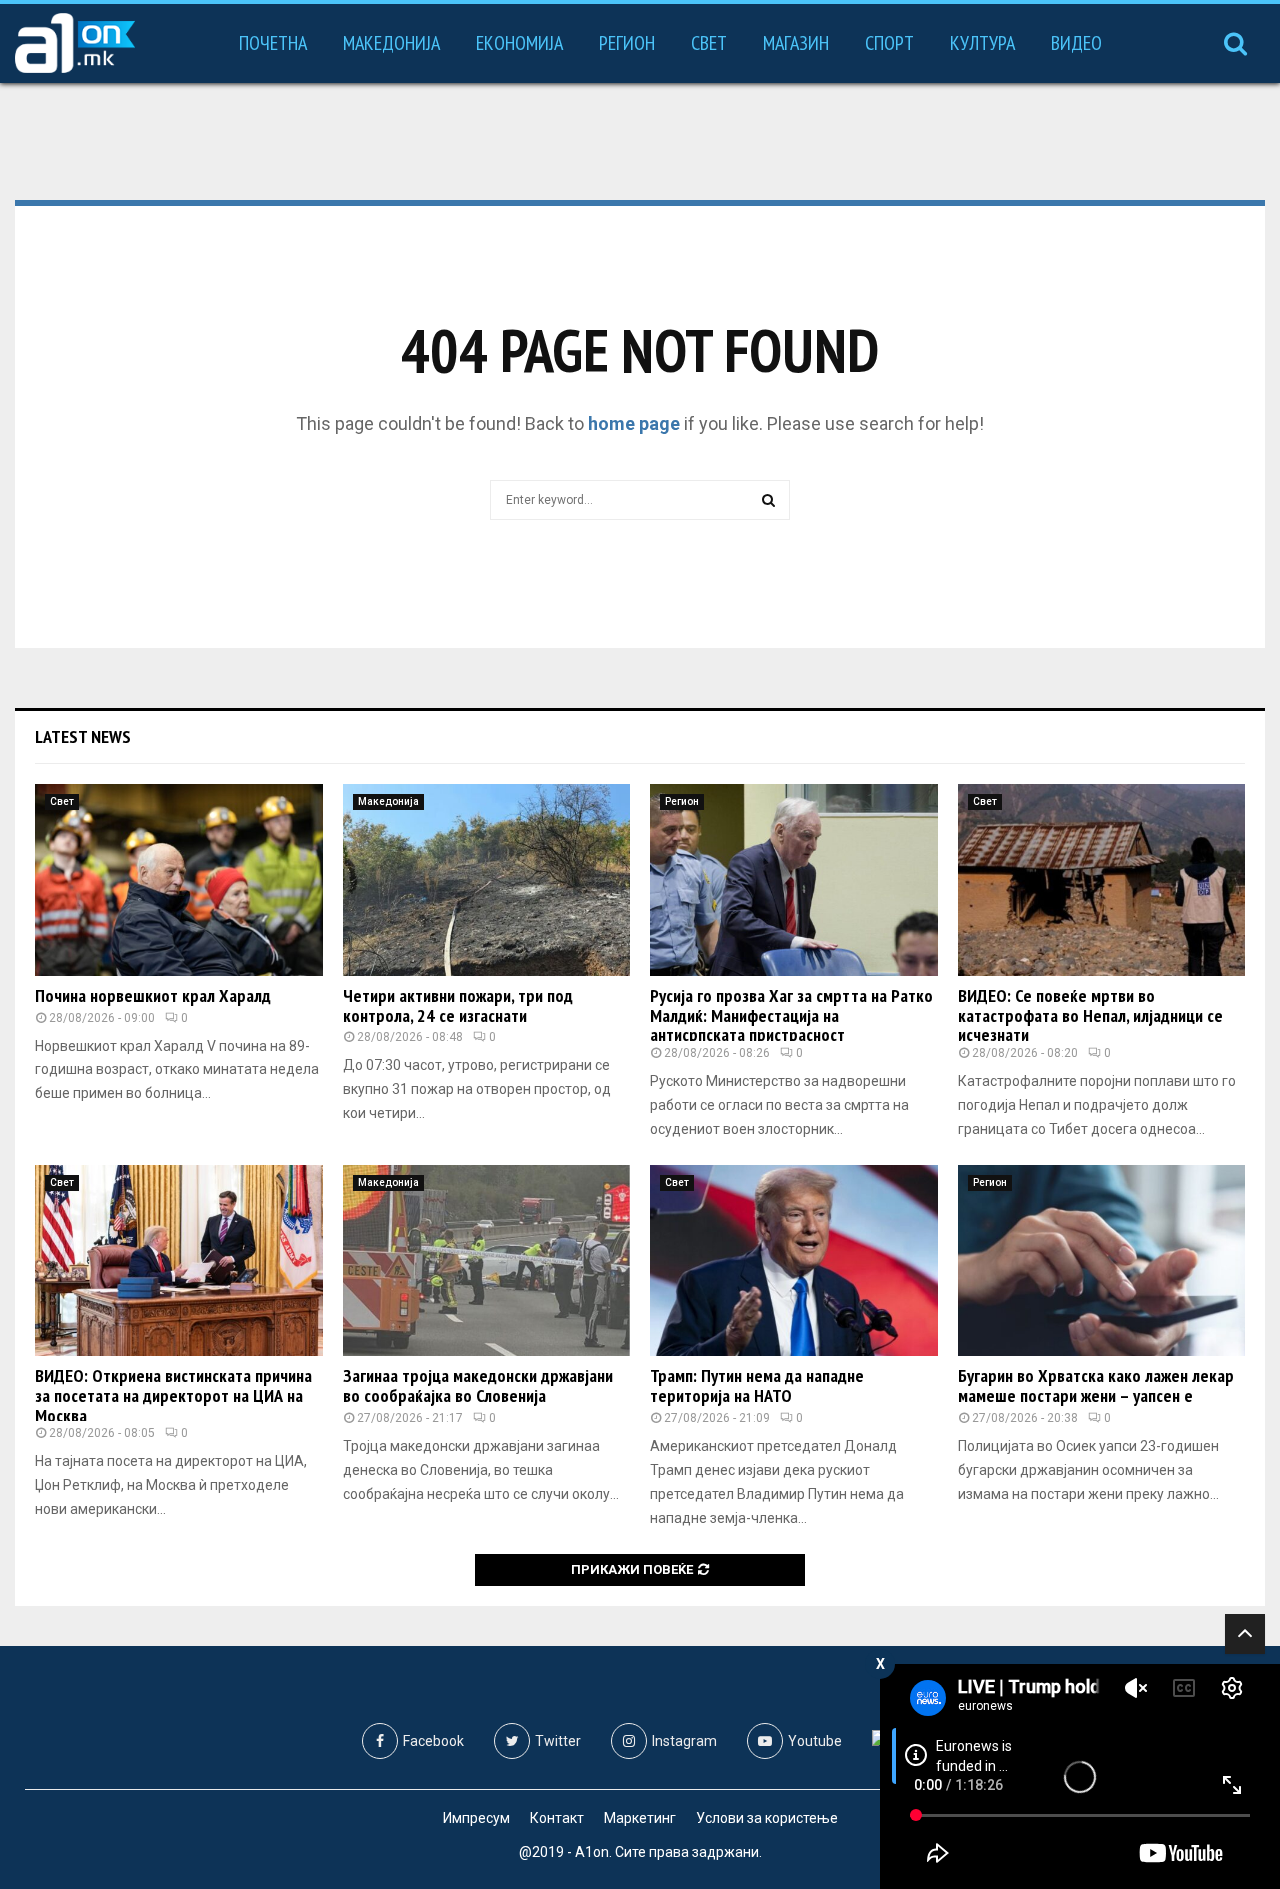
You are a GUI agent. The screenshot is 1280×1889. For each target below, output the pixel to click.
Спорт (889, 43)
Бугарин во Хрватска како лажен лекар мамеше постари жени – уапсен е (1096, 1385)
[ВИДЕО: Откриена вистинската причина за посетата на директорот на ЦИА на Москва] (179, 1261)
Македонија (391, 43)
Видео (1076, 43)
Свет (709, 43)
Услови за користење (767, 1818)
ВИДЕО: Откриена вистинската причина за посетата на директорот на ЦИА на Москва (173, 1395)
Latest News (83, 736)
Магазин (796, 43)
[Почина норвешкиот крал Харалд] (179, 880)
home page (634, 423)
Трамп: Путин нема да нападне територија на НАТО (757, 1385)
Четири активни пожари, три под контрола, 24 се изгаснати (458, 1005)
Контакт (557, 1818)
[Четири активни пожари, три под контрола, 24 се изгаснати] (487, 880)
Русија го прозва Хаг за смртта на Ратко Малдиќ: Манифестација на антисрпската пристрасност (791, 1015)
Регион (627, 43)
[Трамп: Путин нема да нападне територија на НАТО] (794, 1261)
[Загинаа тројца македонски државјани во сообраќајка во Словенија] (487, 1261)
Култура (982, 43)
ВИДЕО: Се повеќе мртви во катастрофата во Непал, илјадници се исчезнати (1090, 1015)
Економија (519, 43)
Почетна (273, 43)
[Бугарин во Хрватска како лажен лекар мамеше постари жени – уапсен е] (1102, 1261)
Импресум (476, 1818)
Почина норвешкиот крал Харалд (153, 995)
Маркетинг (640, 1818)
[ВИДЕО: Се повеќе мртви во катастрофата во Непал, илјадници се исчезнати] (1102, 880)
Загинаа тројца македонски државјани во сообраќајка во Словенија (478, 1385)
